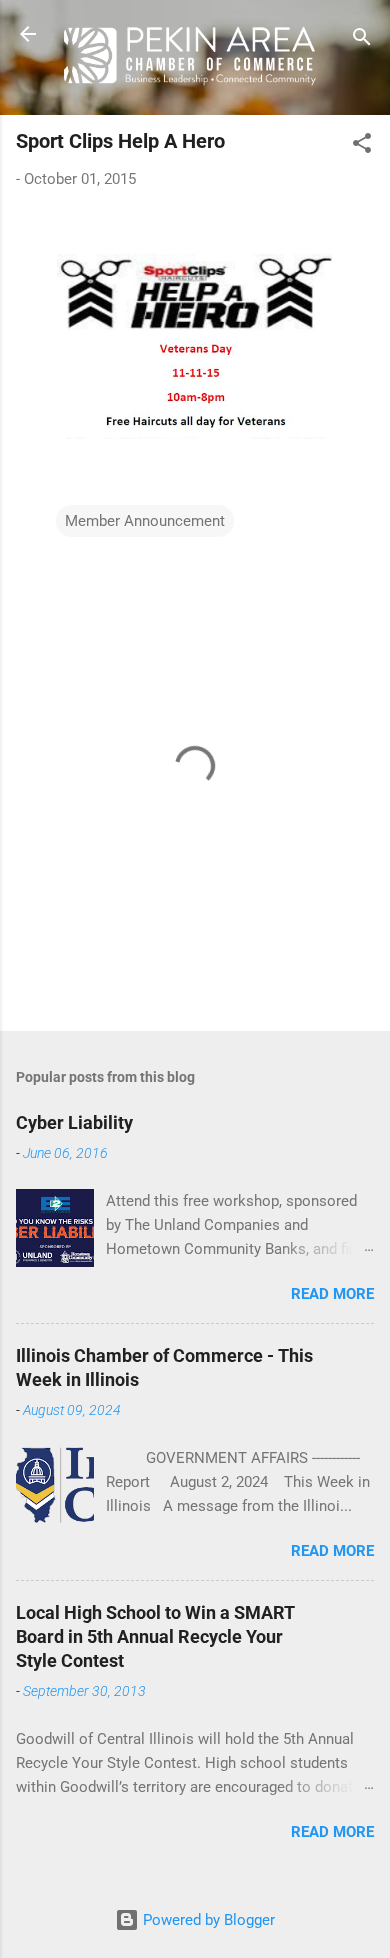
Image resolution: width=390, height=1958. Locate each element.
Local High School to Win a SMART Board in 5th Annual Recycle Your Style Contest (155, 1636)
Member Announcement (145, 521)
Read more (332, 1294)
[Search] (362, 40)
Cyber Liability (74, 1122)
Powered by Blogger (207, 1920)
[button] (362, 146)
